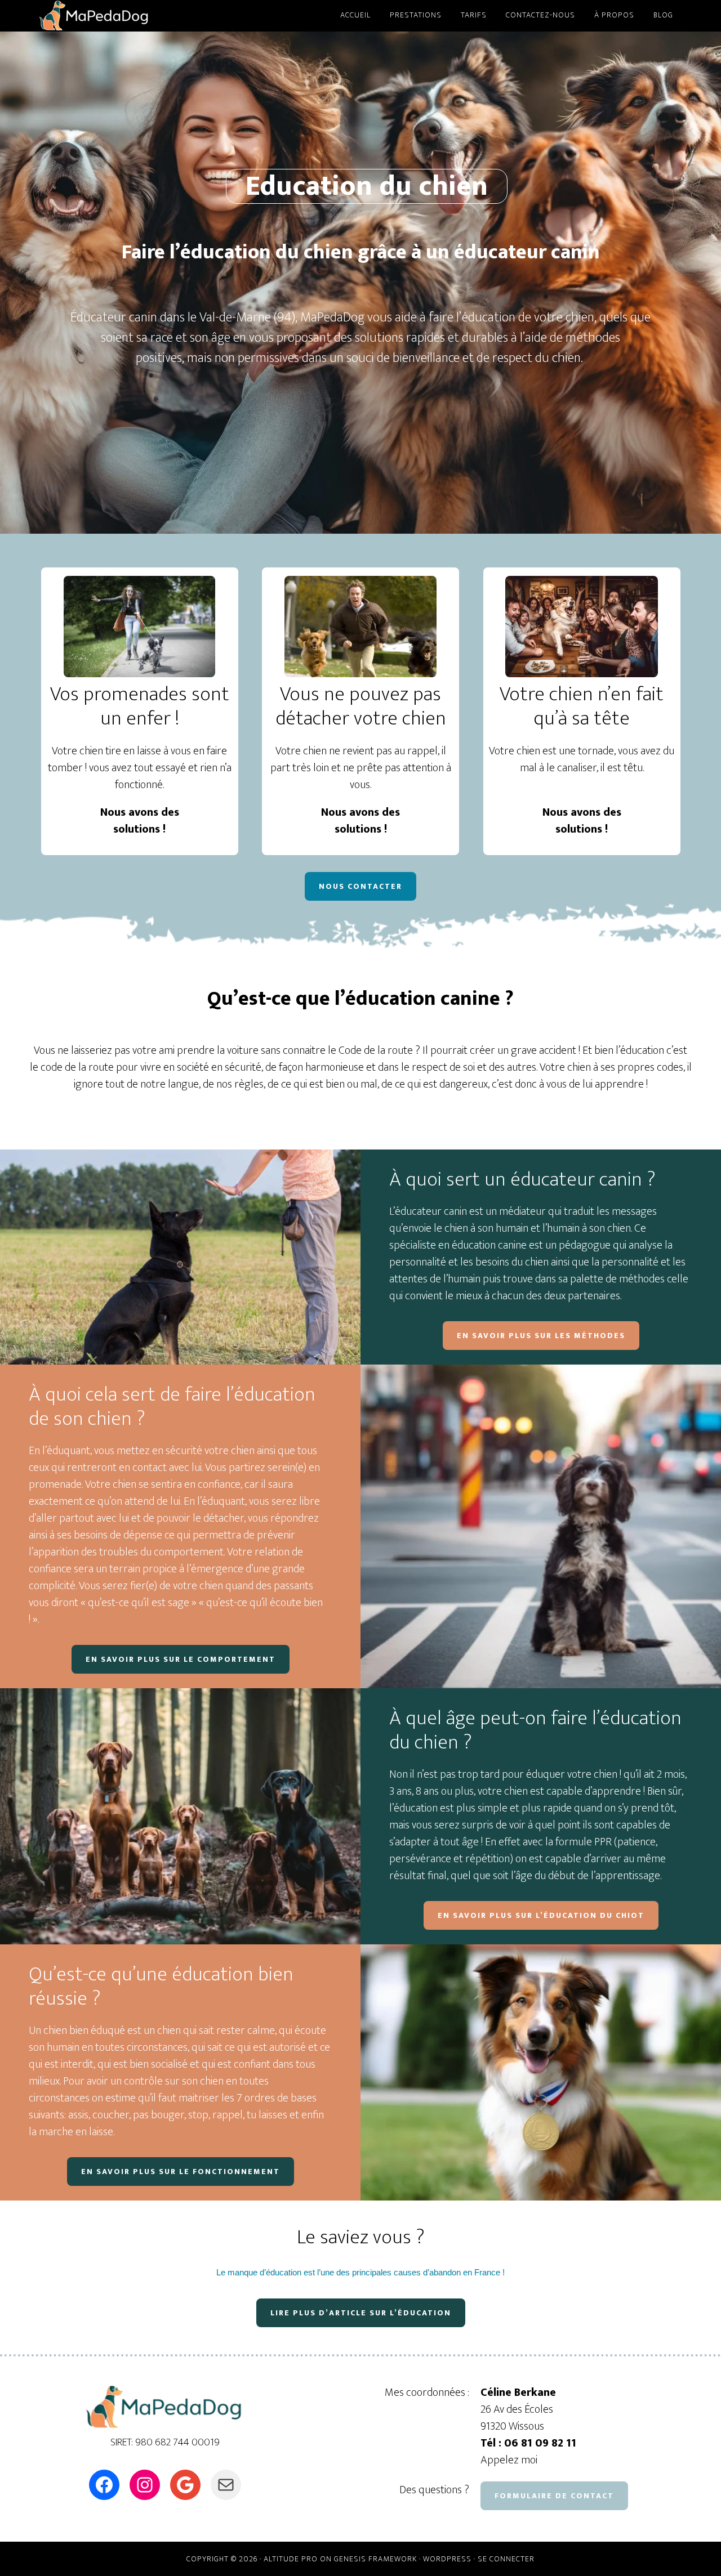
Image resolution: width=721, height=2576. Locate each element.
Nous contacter (360, 886)
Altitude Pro (291, 2559)
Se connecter (506, 2559)
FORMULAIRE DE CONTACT (554, 2496)
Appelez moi (509, 2460)
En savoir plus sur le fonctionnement (181, 2172)
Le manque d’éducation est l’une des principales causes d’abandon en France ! (360, 2272)
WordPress (447, 2559)
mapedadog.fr (141, 16)
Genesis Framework (375, 2559)
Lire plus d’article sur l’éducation (361, 2313)
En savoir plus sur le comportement (181, 1659)
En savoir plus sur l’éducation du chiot (541, 1915)
